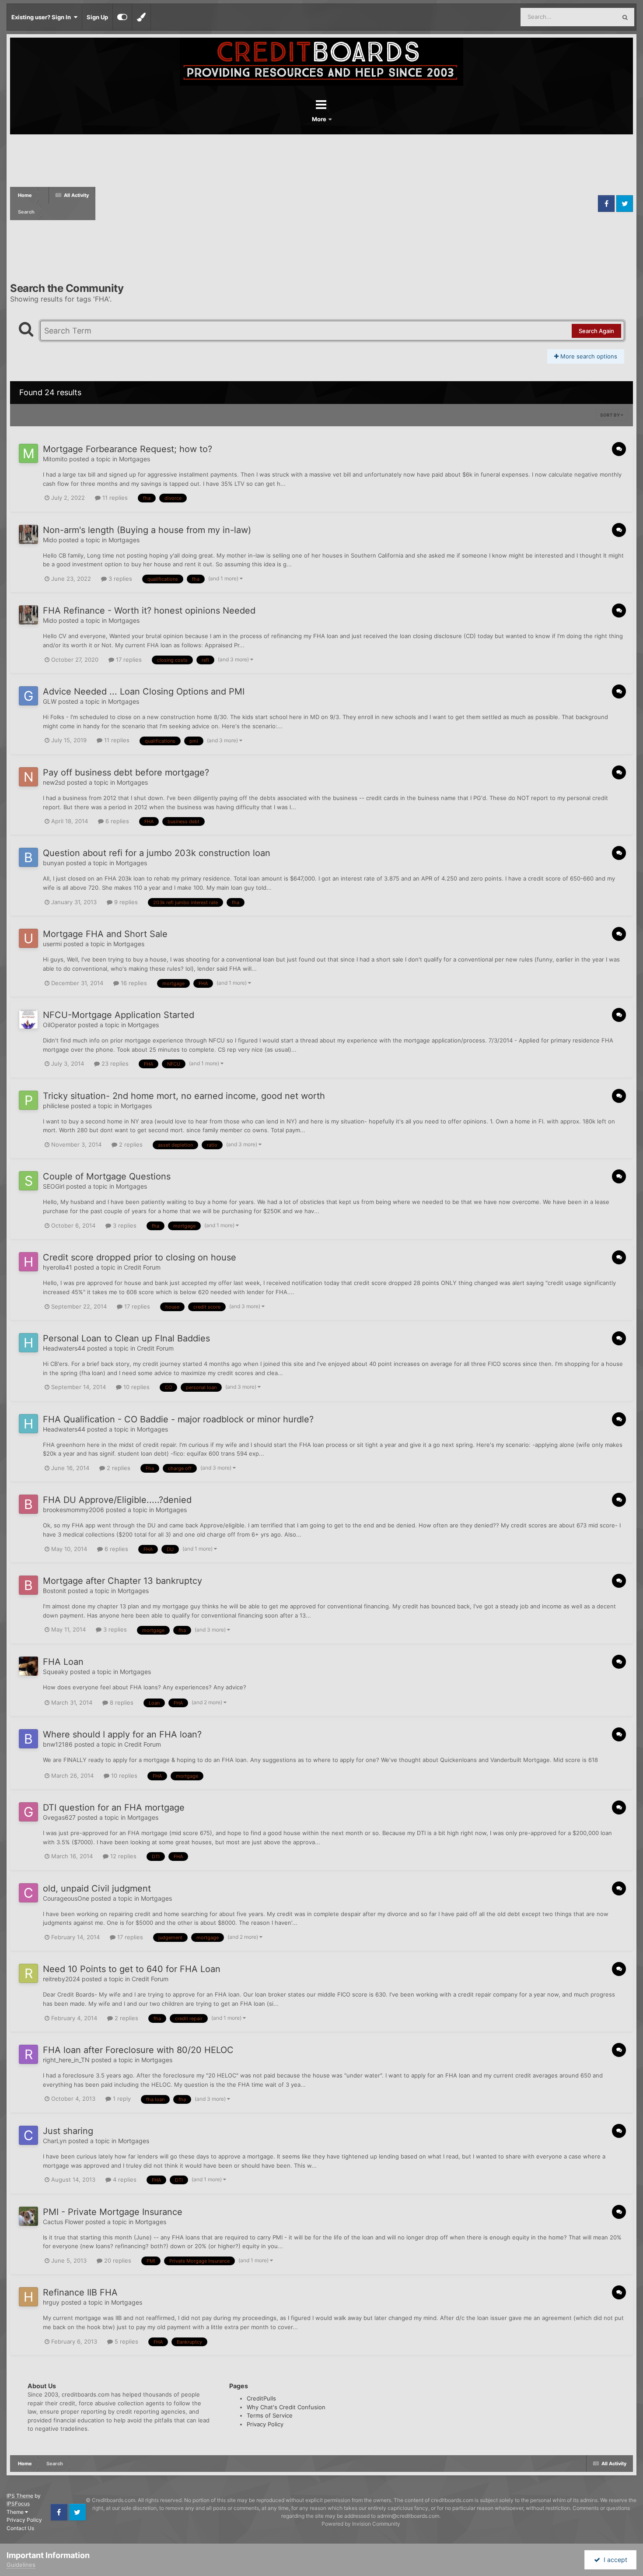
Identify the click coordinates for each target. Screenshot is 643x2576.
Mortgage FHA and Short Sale (105, 934)
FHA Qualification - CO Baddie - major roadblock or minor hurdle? (178, 1419)
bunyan (54, 863)
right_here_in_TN (66, 2060)
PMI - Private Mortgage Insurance (113, 2212)
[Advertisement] (346, 204)
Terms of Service (270, 2415)
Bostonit (54, 1591)
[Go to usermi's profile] (28, 938)
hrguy (51, 2302)
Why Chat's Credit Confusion (286, 2407)
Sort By (610, 415)
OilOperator (59, 1025)
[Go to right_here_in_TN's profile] (28, 2054)
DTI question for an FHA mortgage (114, 1807)
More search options (588, 356)
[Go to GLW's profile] (28, 696)
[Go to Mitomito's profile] (28, 453)
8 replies (121, 1702)
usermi (52, 944)
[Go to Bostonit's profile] (28, 1585)
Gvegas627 (59, 1817)
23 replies (114, 1063)
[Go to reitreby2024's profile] (28, 1973)
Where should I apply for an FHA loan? (122, 1734)
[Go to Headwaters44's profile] (28, 1343)
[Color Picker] (141, 17)
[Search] (625, 17)
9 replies (125, 902)
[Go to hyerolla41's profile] (28, 1262)
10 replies (136, 1387)
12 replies (122, 1856)
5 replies (126, 2341)
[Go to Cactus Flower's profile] (28, 2216)
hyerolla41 (58, 1267)
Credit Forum (142, 1267)
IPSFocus (18, 2504)
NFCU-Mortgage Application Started (119, 1015)
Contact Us (20, 2528)
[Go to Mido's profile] (28, 534)
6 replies (116, 821)
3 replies (119, 579)
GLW (50, 701)
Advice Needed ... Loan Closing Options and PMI (144, 691)
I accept (614, 2560)
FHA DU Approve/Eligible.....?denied (117, 1500)
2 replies (130, 1144)
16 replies (133, 983)
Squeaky (56, 1672)
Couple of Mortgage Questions (107, 1176)
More (320, 119)
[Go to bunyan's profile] (28, 857)
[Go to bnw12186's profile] (28, 1739)
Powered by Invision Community (361, 2524)
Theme (16, 2512)
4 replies (124, 2179)
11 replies (114, 498)
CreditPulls (261, 2398)
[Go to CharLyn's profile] (28, 2135)
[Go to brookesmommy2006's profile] (28, 1504)
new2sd (54, 782)
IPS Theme (20, 2496)
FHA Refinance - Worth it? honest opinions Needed (149, 611)
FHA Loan (63, 1662)
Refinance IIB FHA (80, 2292)
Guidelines (21, 2565)
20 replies (117, 2260)
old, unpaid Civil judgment (97, 1888)
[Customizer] (122, 17)
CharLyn (55, 2141)
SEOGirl (54, 1186)
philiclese (56, 1106)
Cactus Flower (63, 2222)
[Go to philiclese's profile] (28, 1100)
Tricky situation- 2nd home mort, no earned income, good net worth (184, 1096)
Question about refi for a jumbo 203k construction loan (157, 853)
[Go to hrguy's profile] (28, 2297)
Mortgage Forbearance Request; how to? (128, 449)
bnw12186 (58, 1744)
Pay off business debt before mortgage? (126, 772)
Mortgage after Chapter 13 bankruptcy (122, 1581)
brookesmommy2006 (73, 1510)
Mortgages (135, 459)
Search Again (596, 331)
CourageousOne (66, 1898)
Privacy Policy (265, 2424)
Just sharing (68, 2131)
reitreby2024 (61, 1979)
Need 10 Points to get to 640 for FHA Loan (132, 1969)
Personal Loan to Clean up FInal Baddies (126, 1338)
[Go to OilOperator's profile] (28, 1019)
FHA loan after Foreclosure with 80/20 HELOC (138, 2050)
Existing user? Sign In (42, 17)
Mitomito (55, 459)
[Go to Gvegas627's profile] (28, 1812)
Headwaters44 (64, 1348)
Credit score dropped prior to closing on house (140, 1257)
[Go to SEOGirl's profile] (28, 1181)
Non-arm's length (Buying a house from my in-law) (147, 530)
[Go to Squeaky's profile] (28, 1666)
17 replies (128, 660)
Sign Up (97, 17)
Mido (50, 540)
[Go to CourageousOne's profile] (28, 1893)
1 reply (121, 2099)
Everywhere (589, 17)
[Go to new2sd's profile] (28, 777)
